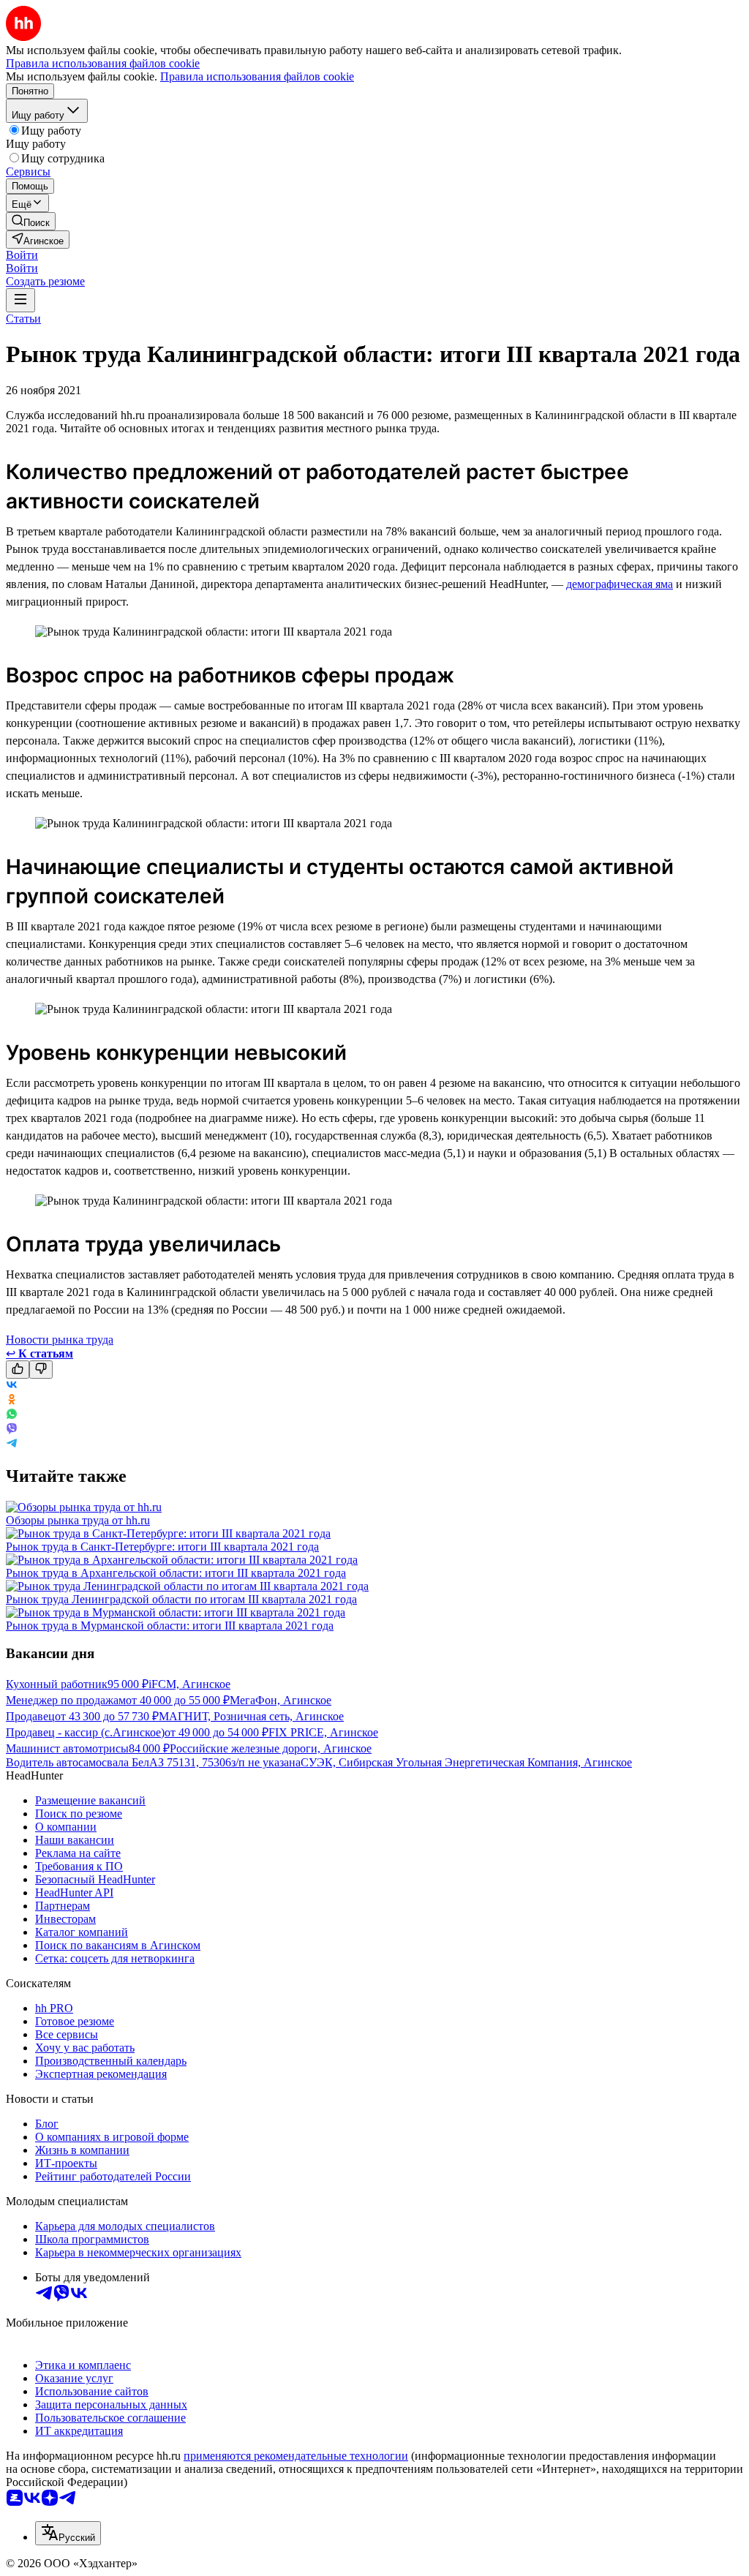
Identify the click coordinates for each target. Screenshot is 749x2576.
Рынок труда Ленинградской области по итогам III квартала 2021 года (181, 1599)
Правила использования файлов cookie (257, 76)
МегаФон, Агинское (281, 1700)
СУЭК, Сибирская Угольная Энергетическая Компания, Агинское (466, 1762)
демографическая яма (620, 584)
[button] (22, 255)
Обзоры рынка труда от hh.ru (78, 1520)
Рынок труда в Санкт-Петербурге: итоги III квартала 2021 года (162, 1547)
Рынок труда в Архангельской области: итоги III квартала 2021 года (176, 1573)
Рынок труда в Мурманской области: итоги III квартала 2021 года (170, 1626)
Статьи (23, 319)
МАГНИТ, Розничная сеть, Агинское (251, 1716)
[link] (31, 221)
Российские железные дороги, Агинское (271, 1748)
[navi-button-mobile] (20, 300)
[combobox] (68, 2533)
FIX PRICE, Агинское (323, 1732)
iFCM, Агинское (189, 1684)
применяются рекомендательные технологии (296, 2456)
